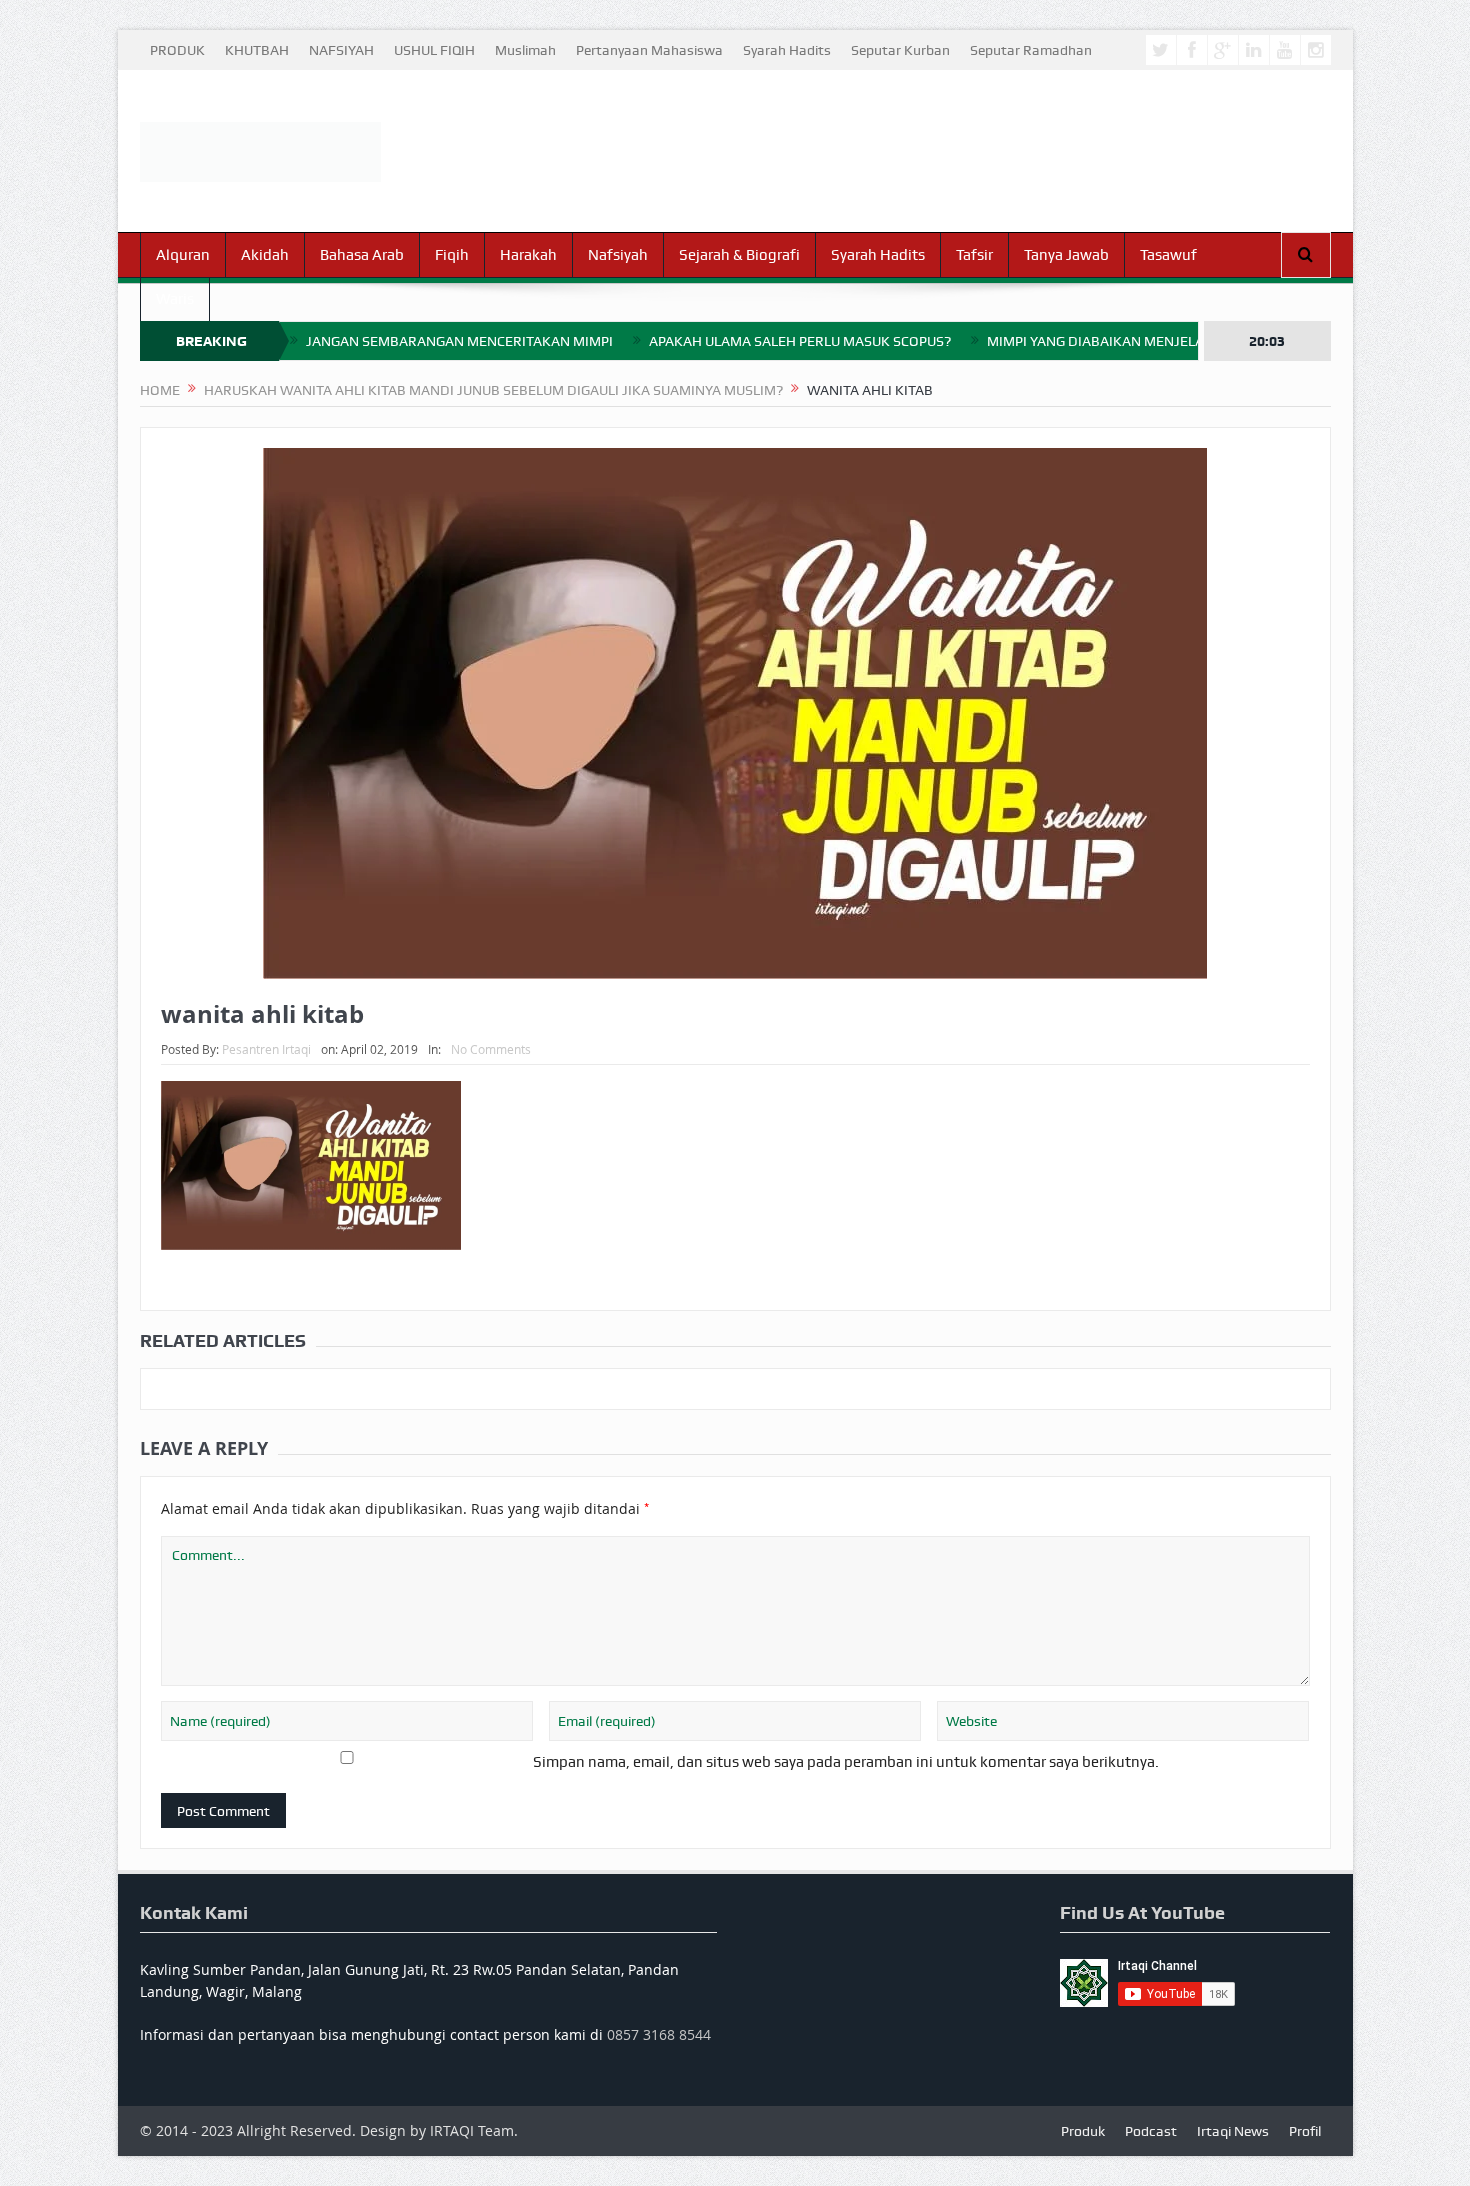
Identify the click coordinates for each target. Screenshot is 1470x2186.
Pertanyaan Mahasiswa (649, 50)
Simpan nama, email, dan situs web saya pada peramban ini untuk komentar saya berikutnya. (846, 1762)
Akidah (265, 255)
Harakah (528, 255)
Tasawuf (1168, 255)
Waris (175, 299)
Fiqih (452, 255)
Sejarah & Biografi (739, 255)
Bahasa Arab (362, 255)
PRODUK (177, 50)
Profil (1305, 2131)
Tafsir (974, 255)
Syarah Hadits (787, 50)
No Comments (491, 1049)
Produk (1083, 2131)
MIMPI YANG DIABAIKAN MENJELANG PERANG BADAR (1157, 341)
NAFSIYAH (341, 50)
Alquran (183, 255)
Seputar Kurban (900, 50)
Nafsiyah (618, 255)
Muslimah (525, 50)
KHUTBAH (257, 50)
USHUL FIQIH (434, 50)
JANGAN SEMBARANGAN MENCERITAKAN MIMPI (459, 341)
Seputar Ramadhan (1031, 50)
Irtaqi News (1233, 2131)
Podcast (1151, 2131)
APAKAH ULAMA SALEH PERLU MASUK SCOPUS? (800, 341)
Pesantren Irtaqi (266, 1049)
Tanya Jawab (1066, 255)
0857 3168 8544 (659, 2034)
